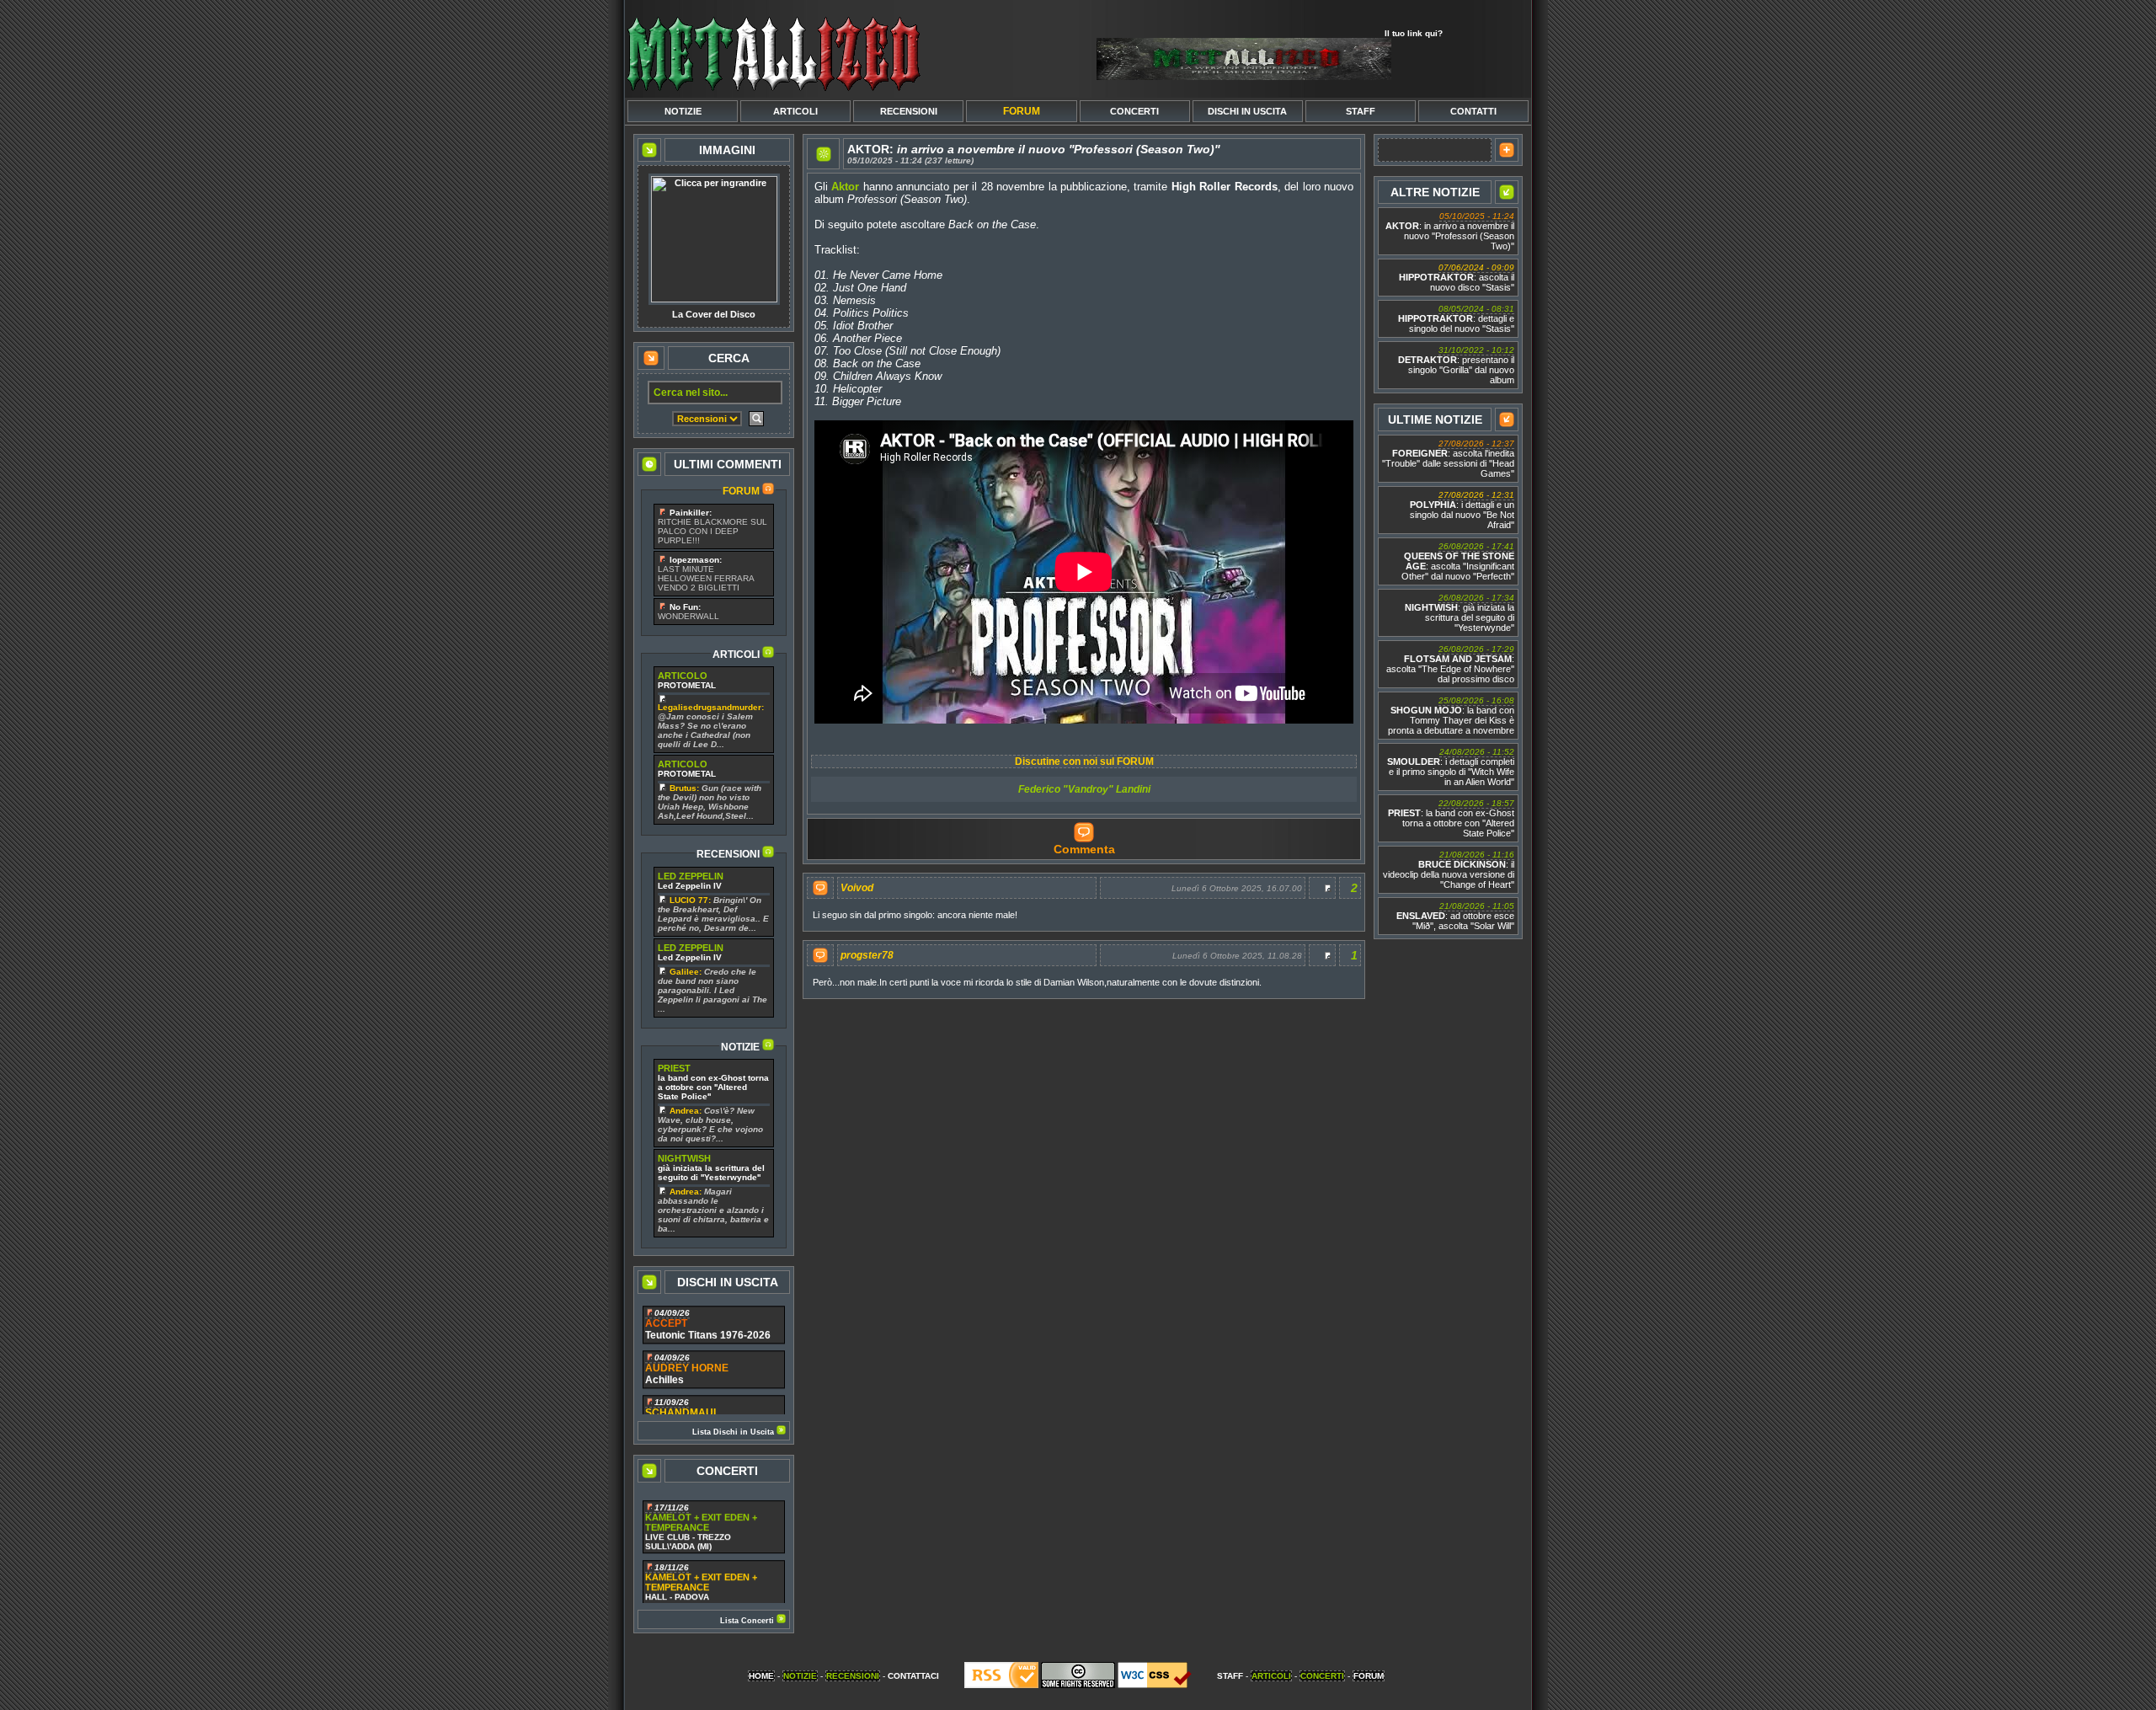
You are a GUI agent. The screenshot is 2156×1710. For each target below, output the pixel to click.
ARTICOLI (795, 111)
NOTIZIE (683, 111)
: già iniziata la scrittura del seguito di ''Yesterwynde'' (1460, 613)
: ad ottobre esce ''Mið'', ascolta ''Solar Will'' (1455, 916)
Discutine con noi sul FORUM (1084, 761)
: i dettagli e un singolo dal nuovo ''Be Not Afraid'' (1462, 510)
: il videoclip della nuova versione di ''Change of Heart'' (1449, 870)
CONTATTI (1473, 111)
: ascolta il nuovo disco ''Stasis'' (1457, 278)
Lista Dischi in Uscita (734, 1432)
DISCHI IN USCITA (1247, 111)
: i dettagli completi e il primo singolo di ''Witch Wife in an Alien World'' (1451, 767)
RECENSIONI (909, 111)
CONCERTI (1134, 111)
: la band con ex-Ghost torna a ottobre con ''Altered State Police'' (1451, 818)
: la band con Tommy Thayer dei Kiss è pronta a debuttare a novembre (1451, 716)
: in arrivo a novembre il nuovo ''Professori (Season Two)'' (1450, 231)
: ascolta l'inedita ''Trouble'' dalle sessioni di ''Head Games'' (1448, 459)
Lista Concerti (748, 1621)
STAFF (1361, 111)
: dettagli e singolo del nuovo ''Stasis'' (1456, 319)
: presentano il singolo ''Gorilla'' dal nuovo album (1456, 365)
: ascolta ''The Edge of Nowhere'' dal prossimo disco (1450, 664)
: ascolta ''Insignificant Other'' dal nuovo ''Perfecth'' (1458, 561)
